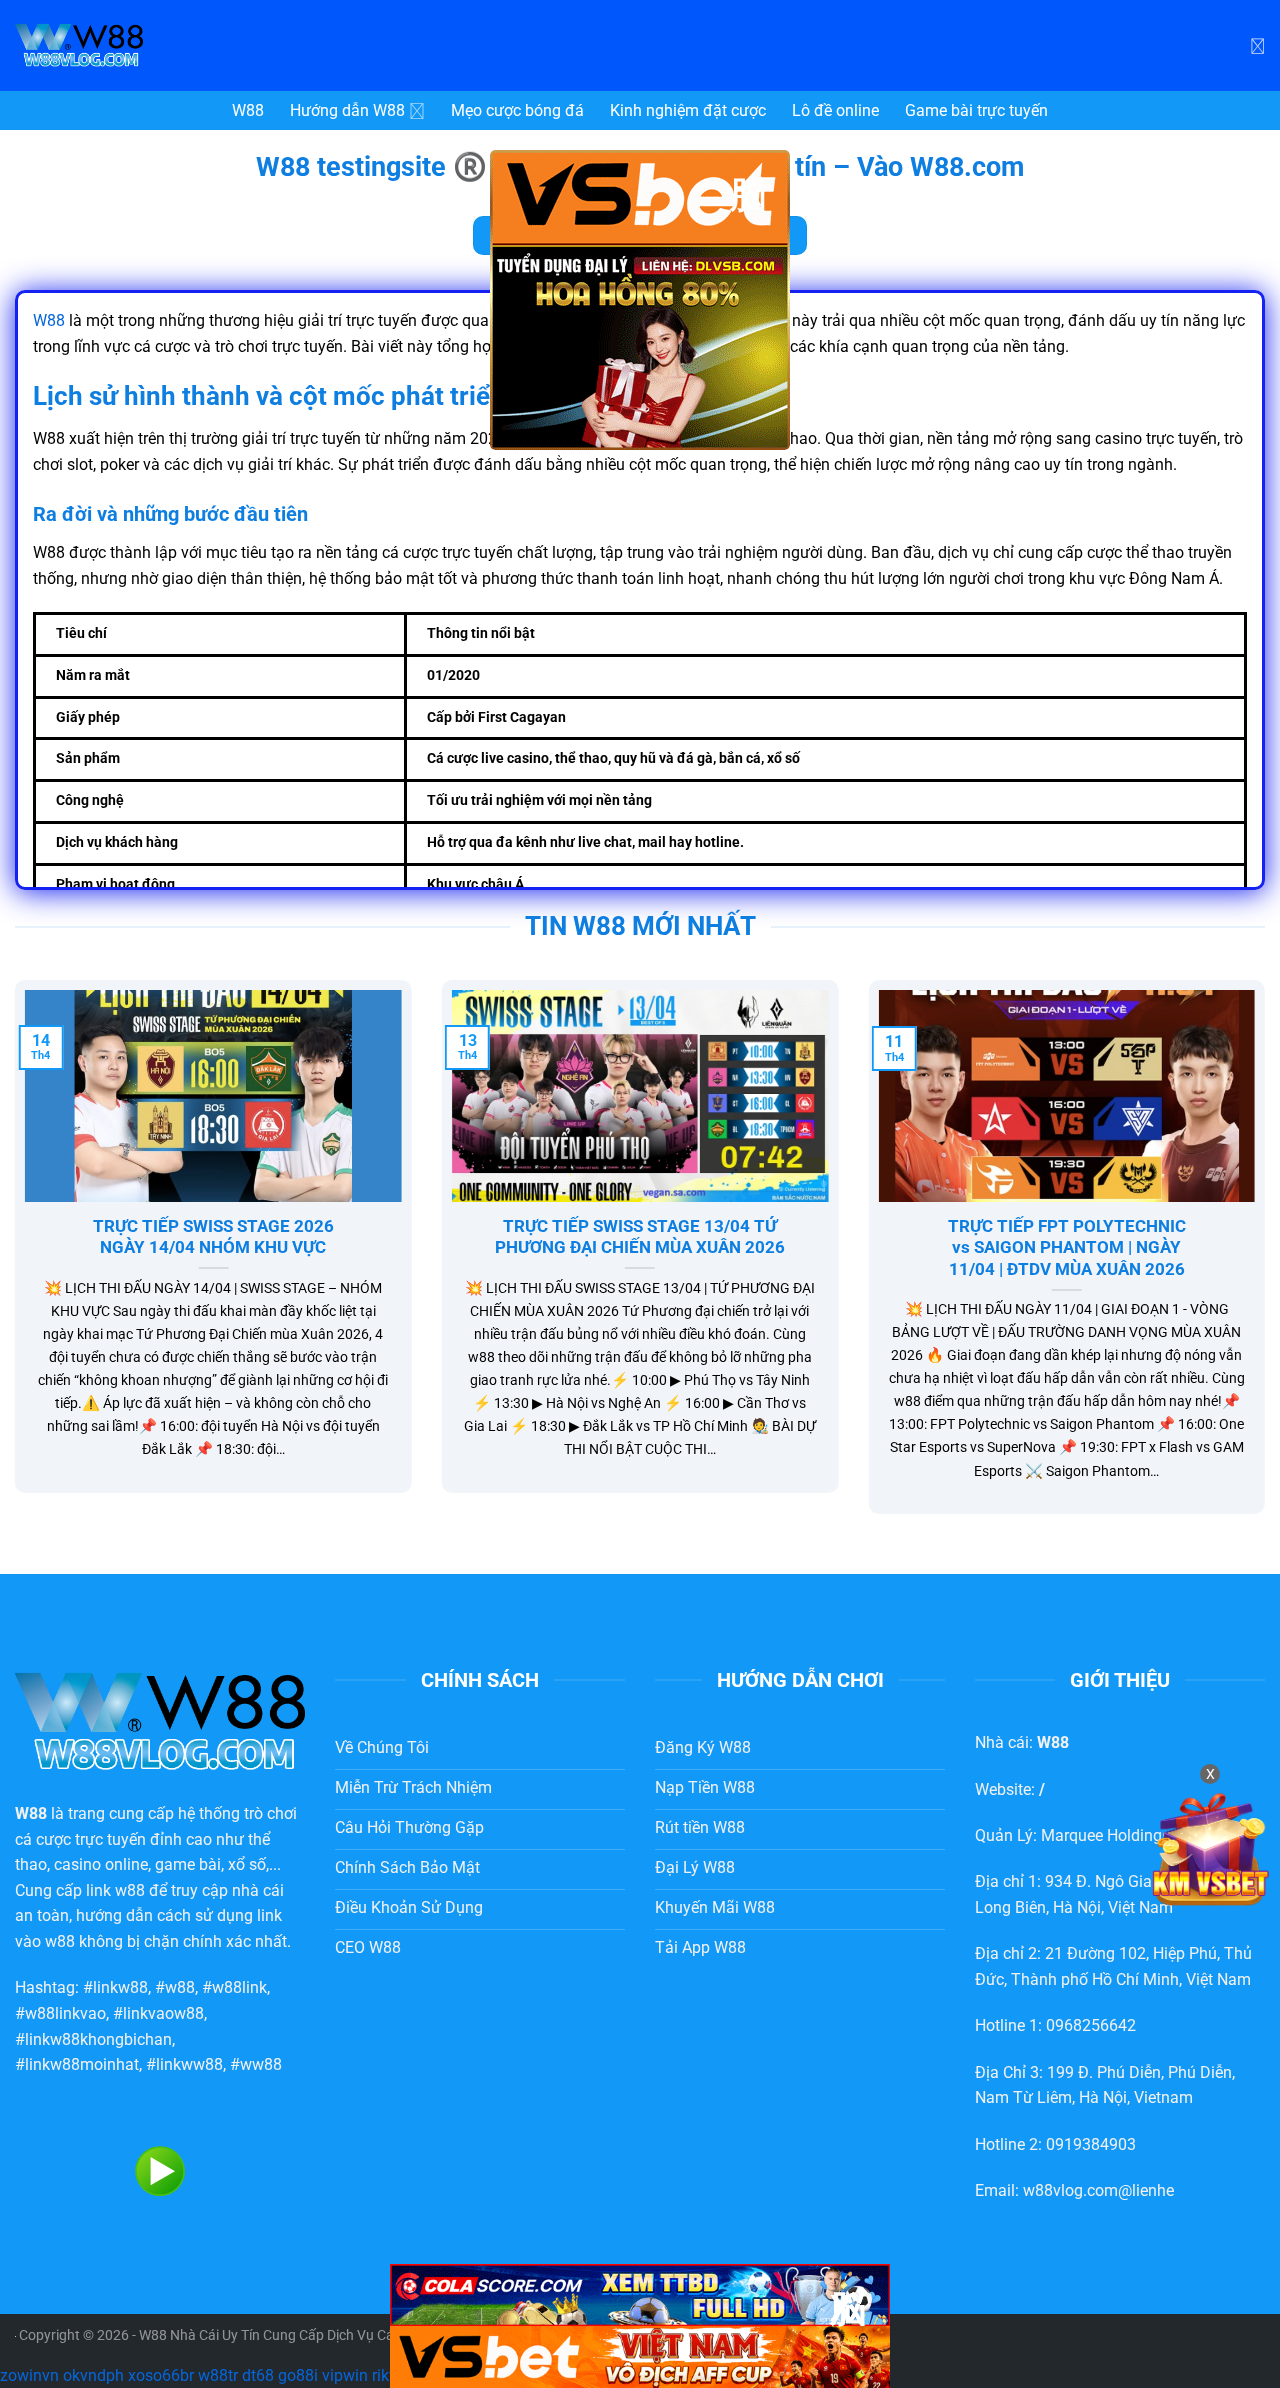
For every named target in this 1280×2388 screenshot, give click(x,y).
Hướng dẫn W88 (347, 110)
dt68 (258, 2375)
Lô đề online (835, 110)
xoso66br (161, 2375)
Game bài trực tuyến (976, 110)
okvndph (93, 2375)
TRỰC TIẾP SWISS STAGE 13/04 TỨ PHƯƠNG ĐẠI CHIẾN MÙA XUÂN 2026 (640, 1237)
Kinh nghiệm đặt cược (688, 110)
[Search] (1257, 45)
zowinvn (29, 2375)
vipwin (345, 2375)
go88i (298, 2375)
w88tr (218, 2375)
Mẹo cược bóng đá (517, 110)
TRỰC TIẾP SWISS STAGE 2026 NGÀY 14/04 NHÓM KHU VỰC (213, 1237)
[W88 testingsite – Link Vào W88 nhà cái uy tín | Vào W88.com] (165, 45)
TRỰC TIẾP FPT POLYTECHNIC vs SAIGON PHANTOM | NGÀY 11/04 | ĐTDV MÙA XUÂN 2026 (1067, 1248)
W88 (248, 110)
